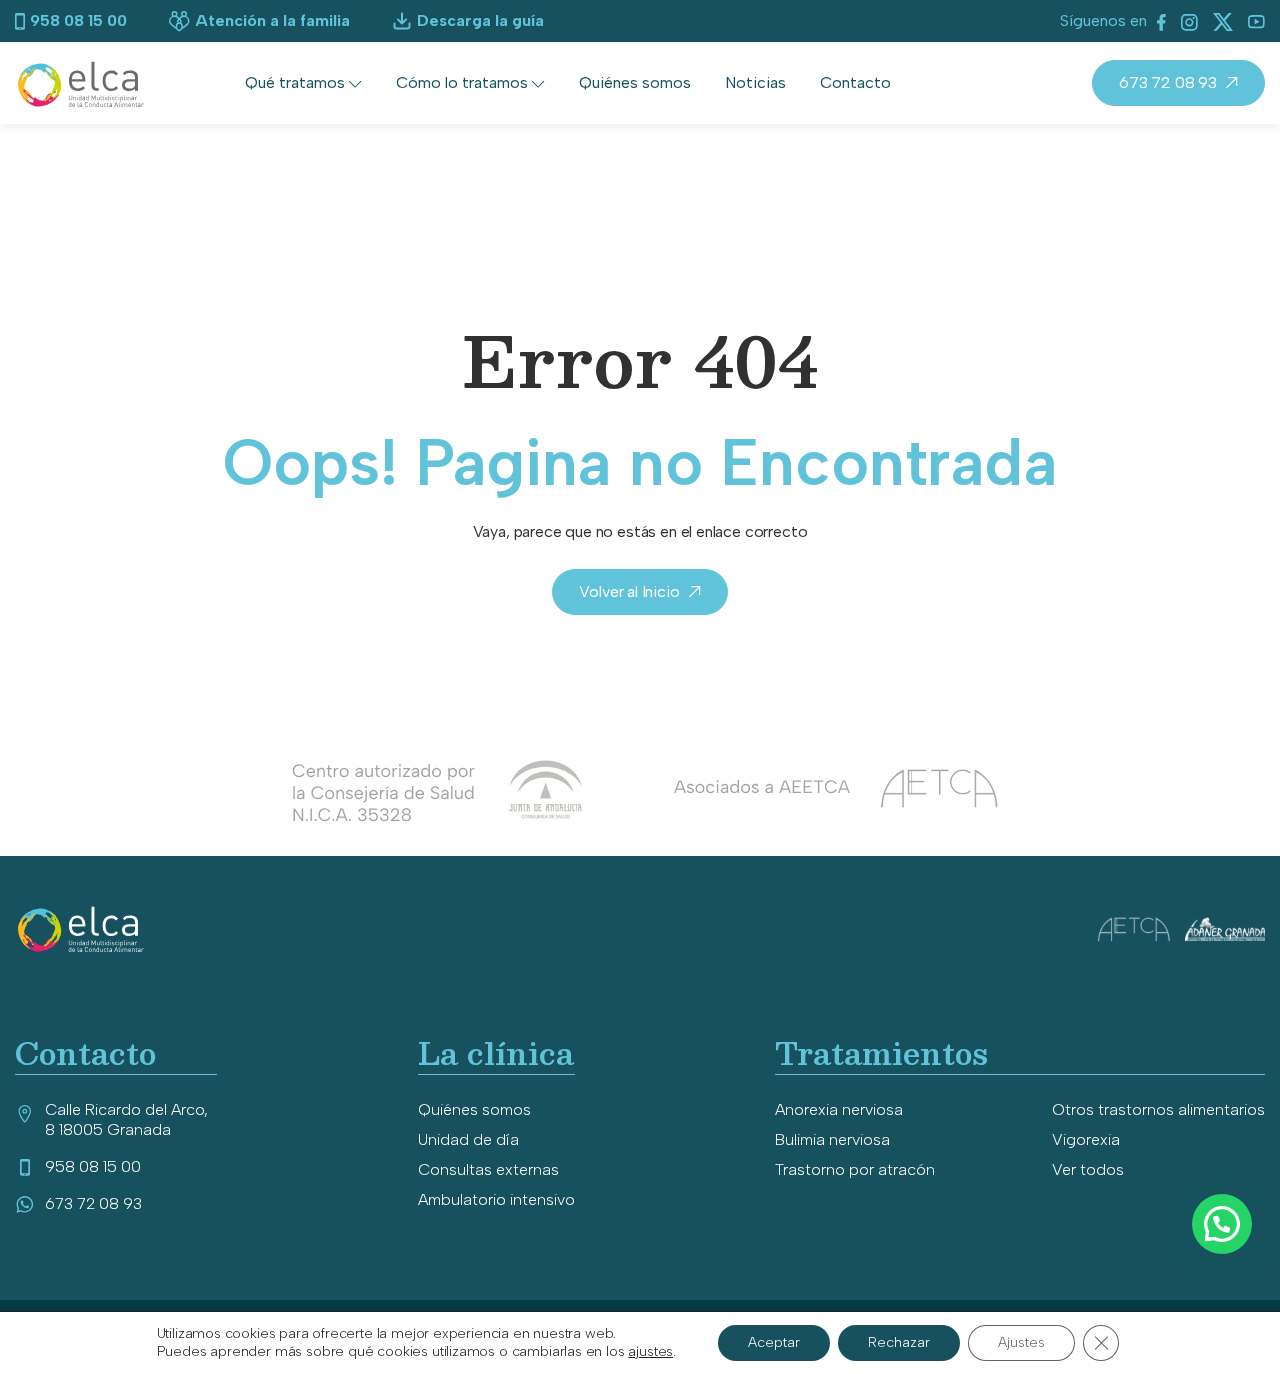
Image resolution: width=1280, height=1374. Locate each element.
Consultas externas (488, 1169)
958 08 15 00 (78, 21)
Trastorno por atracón (855, 1169)
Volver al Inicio (629, 591)
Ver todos (1088, 1169)
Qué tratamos (295, 82)
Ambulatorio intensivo (496, 1199)
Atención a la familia (272, 20)
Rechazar (899, 1342)
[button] (1222, 1224)
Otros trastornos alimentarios (1158, 1109)
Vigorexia (1086, 1139)
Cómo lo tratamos (462, 82)
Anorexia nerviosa (839, 1109)
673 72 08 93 (1168, 82)
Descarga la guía (480, 20)
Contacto (855, 82)
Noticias (755, 82)
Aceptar (774, 1342)
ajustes (650, 1351)
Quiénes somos (635, 82)
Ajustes (1021, 1342)
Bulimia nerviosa (832, 1139)
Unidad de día (468, 1139)
